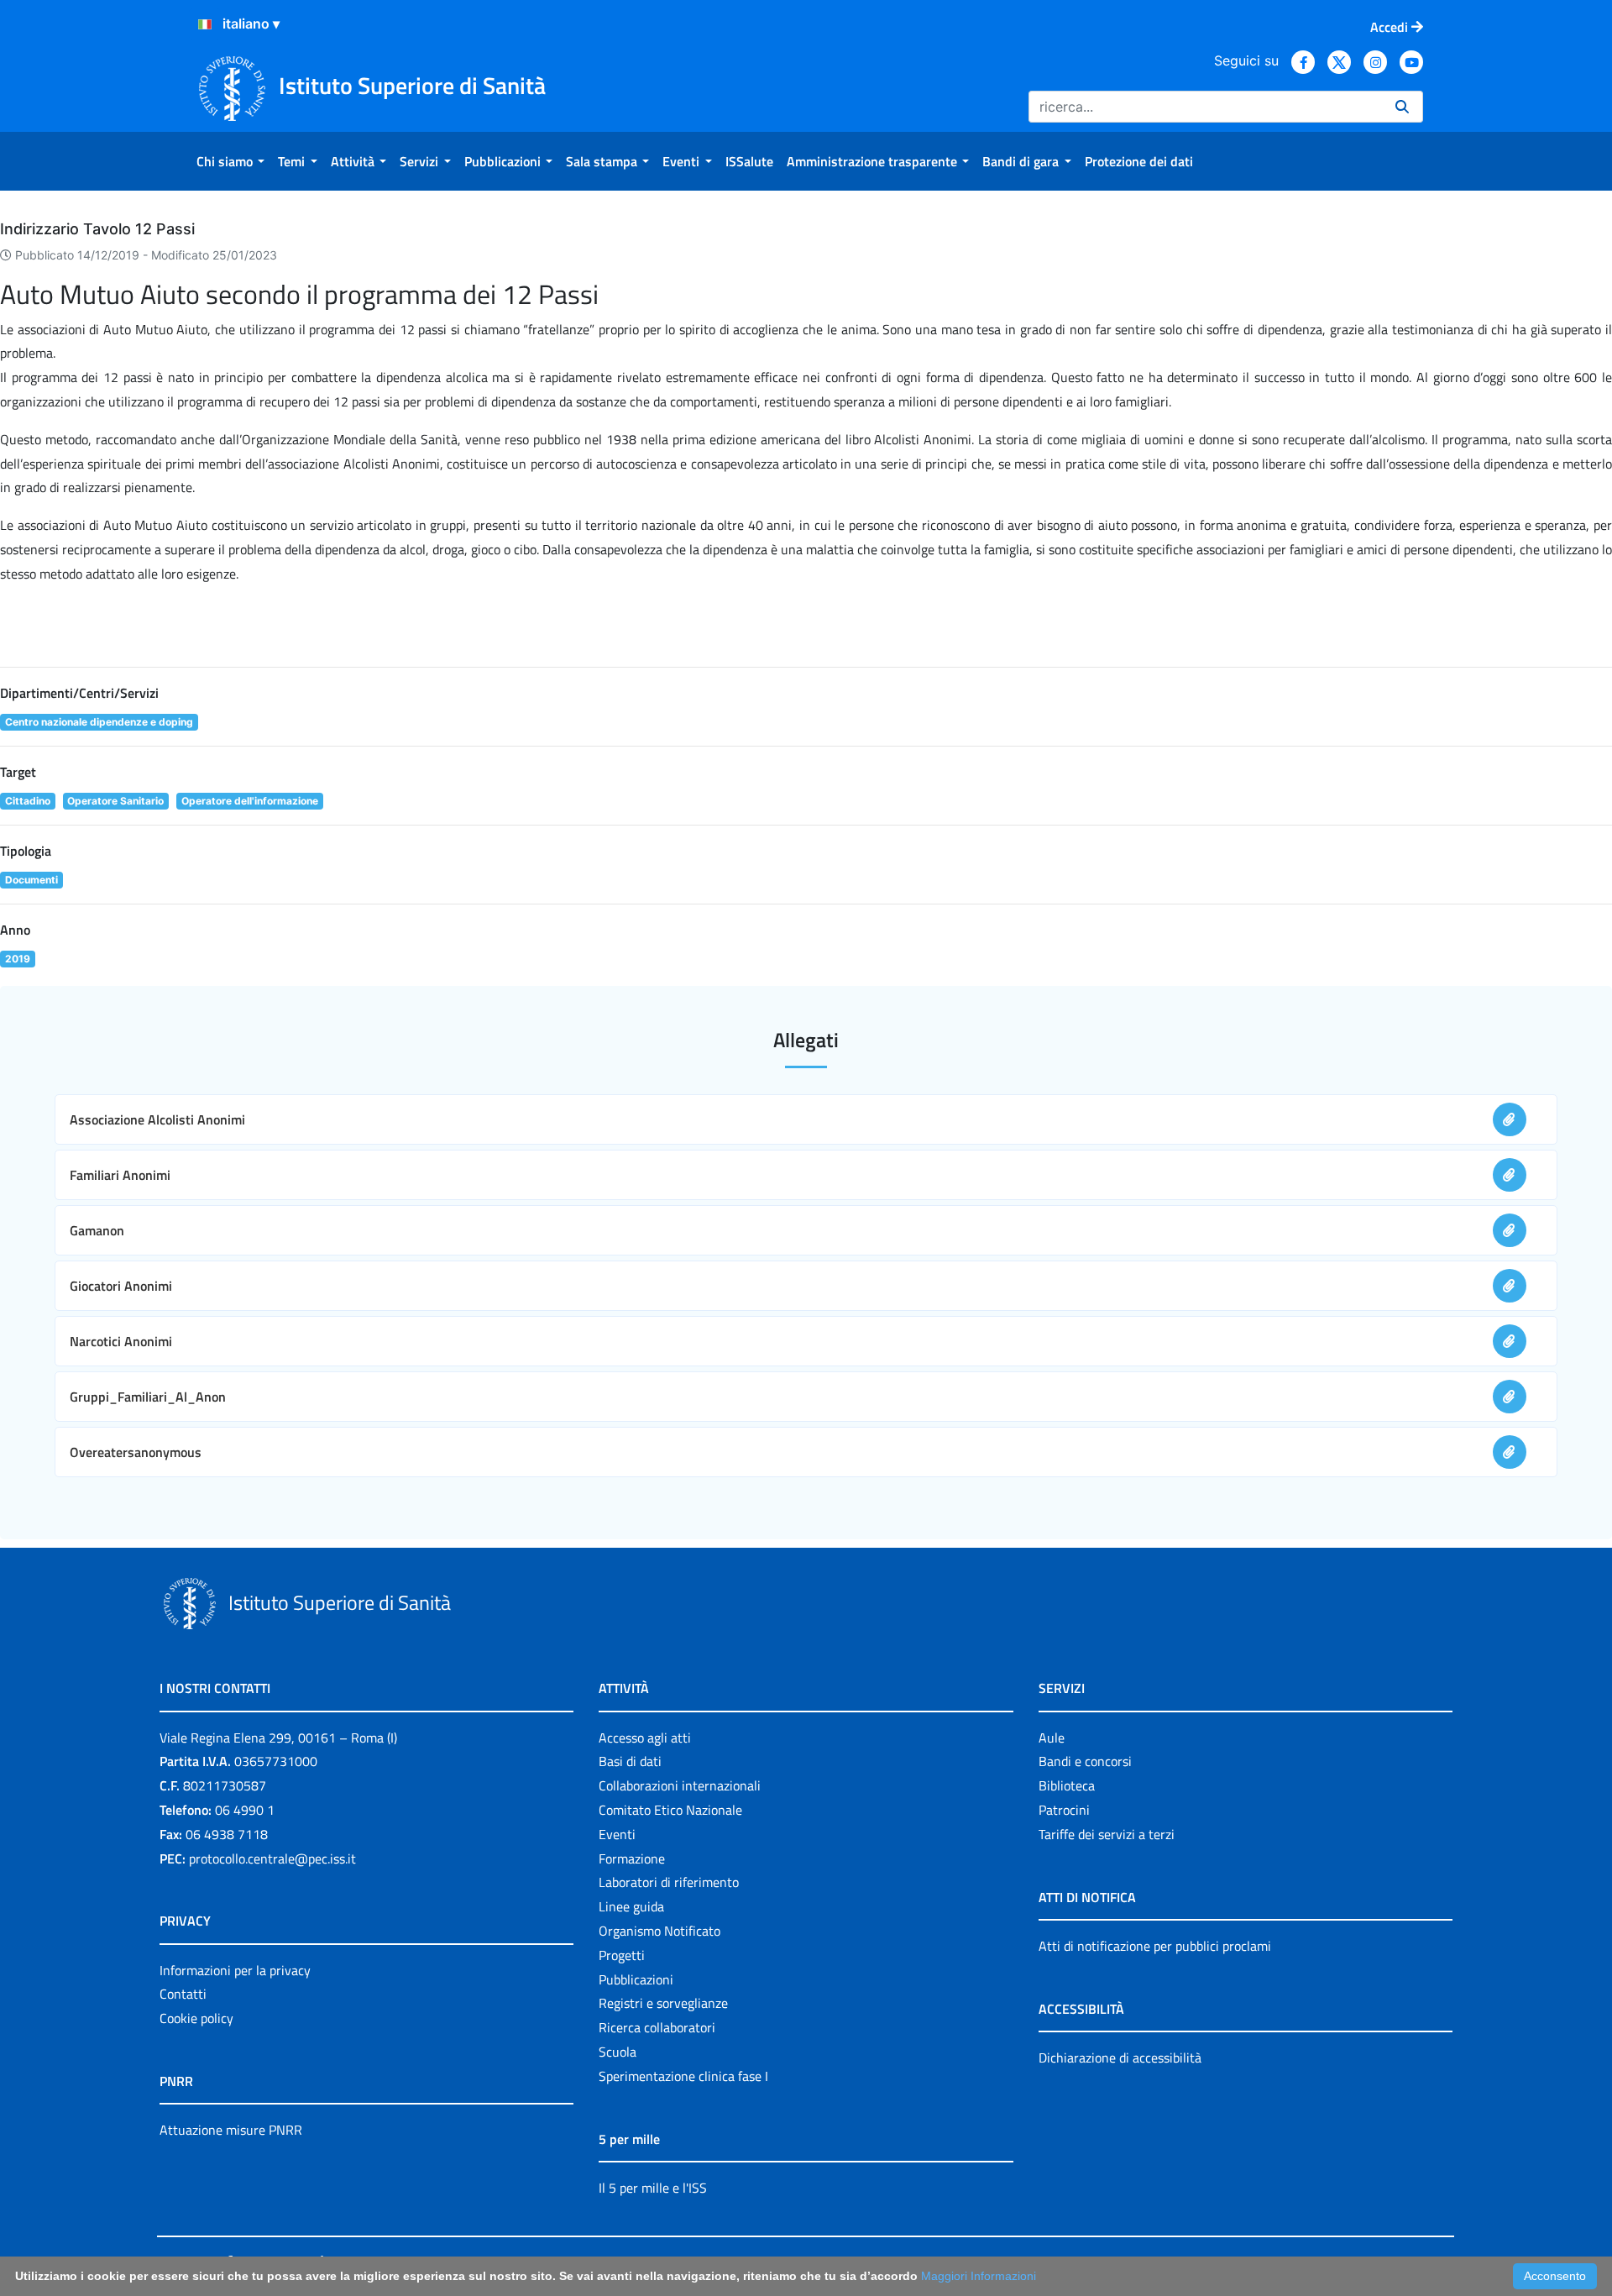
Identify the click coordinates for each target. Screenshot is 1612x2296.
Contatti (183, 1994)
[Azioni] (205, 24)
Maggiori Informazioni (979, 2276)
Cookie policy (196, 2018)
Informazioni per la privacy (235, 1970)
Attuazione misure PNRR (231, 2130)
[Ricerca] (1402, 107)
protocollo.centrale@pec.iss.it (272, 1858)
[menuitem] (230, 161)
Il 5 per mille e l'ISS (653, 2188)
